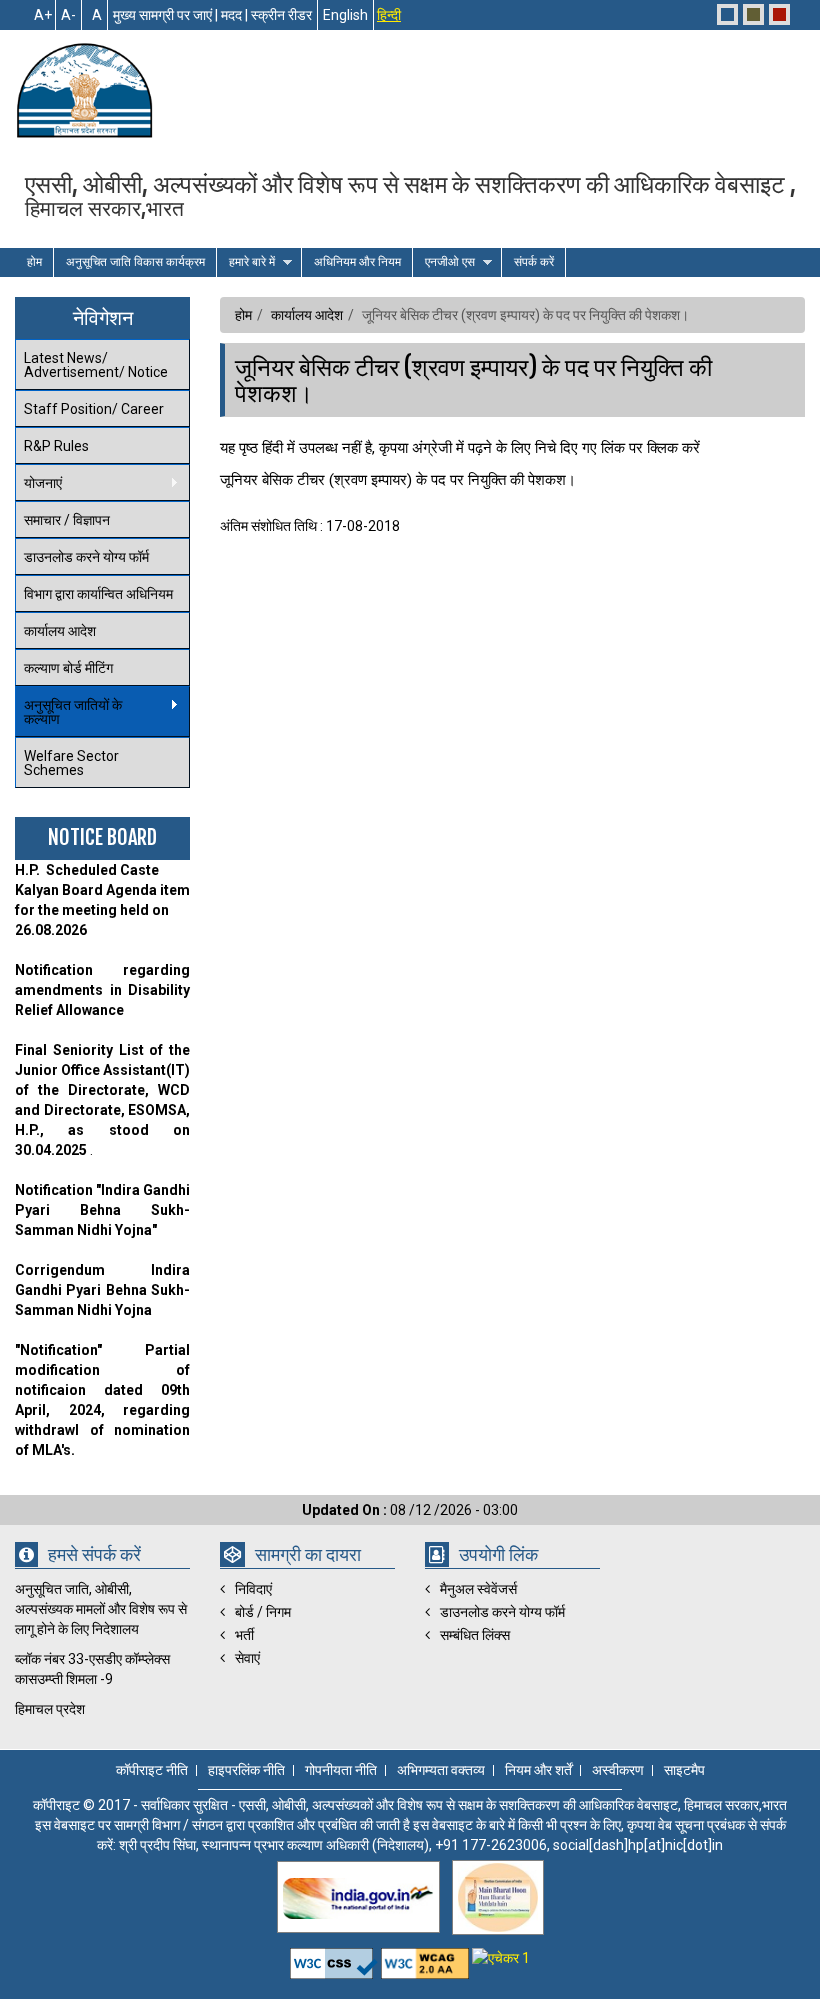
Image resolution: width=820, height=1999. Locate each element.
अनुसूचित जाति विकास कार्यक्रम (135, 262)
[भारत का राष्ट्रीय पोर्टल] (358, 1897)
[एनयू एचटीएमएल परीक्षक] (426, 1958)
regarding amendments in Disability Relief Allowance (102, 990)
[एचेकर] (501, 1958)
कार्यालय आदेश (60, 631)
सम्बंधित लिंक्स (475, 1635)
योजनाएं (38, 483)
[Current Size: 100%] (66, 15)
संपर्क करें (534, 262)
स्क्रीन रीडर (281, 15)
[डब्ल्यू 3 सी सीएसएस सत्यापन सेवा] (335, 1958)
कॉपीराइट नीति (152, 1770)
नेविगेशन (103, 317)
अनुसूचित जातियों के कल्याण (68, 712)
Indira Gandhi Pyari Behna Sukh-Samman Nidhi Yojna (102, 1290)
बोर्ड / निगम (263, 1612)
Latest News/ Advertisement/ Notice (96, 365)
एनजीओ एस (444, 262)
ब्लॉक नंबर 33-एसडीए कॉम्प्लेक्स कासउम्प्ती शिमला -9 (92, 1669)
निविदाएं (253, 1589)
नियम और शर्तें (538, 1770)
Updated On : (346, 1510)
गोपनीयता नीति (341, 1770)
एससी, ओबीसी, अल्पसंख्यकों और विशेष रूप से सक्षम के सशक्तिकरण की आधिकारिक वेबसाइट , (410, 195)
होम (34, 262)
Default (727, 14)
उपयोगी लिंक (498, 1555)
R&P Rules (56, 446)
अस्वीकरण (618, 1770)
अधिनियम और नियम (357, 262)
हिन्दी (389, 15)
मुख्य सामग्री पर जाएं (162, 15)
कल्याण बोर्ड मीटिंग (68, 668)
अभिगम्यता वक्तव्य (441, 1770)
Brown (753, 14)
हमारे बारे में (246, 262)
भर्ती (244, 1635)
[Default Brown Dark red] (753, 14)
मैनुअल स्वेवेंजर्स (478, 1589)
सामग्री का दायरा (308, 1555)
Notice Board (102, 837)
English (345, 15)
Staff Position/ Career (94, 409)
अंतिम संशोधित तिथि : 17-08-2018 (466, 420)
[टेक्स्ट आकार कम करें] (68, 15)
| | (212, 15)
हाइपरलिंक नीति (246, 1770)
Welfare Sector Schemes (71, 763)
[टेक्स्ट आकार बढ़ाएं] (42, 15)
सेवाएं (247, 1658)
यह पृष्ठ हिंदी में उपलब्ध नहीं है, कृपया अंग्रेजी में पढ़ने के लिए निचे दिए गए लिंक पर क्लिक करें (460, 448)
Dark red (779, 14)
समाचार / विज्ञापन (67, 520)
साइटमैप (684, 1770)
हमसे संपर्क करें (94, 1555)
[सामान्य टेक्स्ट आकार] (94, 15)
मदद (231, 15)
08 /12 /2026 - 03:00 (410, 1510)
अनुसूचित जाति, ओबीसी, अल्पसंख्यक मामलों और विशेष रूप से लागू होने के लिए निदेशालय (101, 1609)
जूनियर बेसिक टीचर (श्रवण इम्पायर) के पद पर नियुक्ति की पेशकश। (473, 380)
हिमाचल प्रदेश (50, 1709)
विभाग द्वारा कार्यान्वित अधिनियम (98, 594)
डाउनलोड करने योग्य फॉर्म (86, 557)
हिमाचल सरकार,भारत (104, 208)
